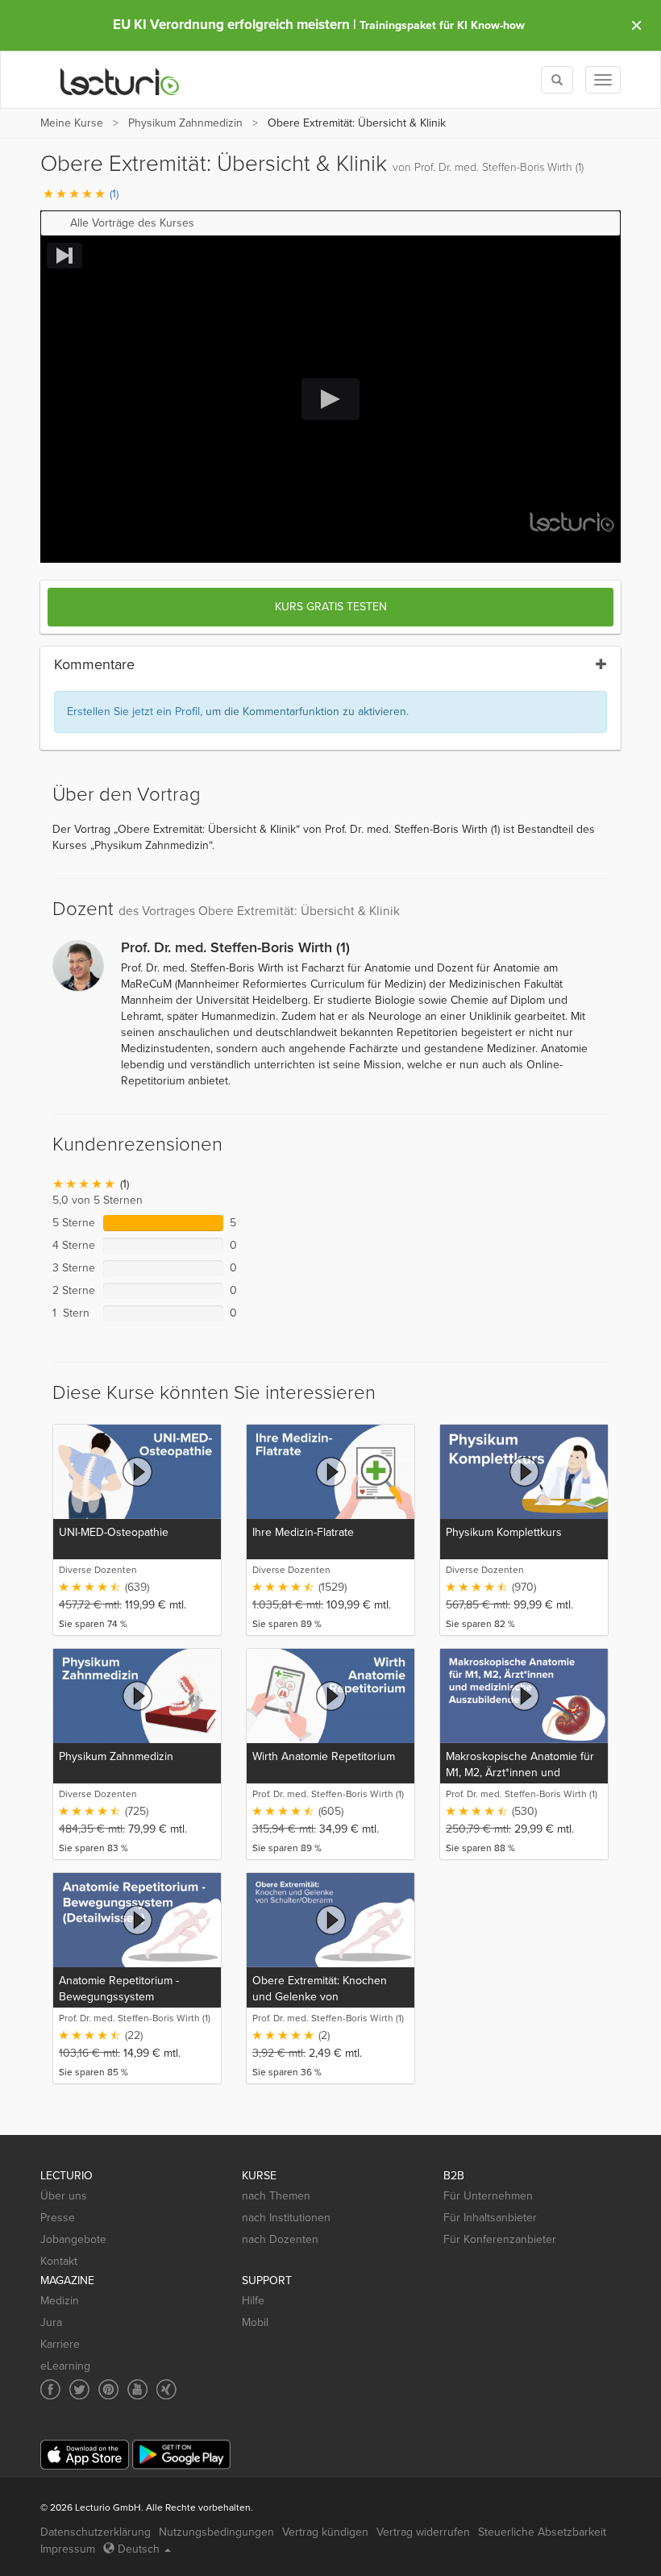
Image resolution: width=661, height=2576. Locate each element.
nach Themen (276, 2196)
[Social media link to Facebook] (50, 2389)
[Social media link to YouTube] (137, 2389)
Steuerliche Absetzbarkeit (542, 2532)
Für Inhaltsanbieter (490, 2218)
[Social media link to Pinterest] (108, 2389)
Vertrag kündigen (325, 2532)
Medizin (60, 2301)
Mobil (255, 2322)
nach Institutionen (286, 2218)
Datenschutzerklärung (96, 2532)
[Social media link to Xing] (166, 2389)
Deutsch (139, 2549)
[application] (330, 400)
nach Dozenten (280, 2239)
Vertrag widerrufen (423, 2532)
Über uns (64, 2196)
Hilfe (253, 2301)
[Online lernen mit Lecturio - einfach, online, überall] (120, 80)
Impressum (68, 2549)
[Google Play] (181, 2455)
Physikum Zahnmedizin (185, 123)
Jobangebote (73, 2239)
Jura (51, 2322)
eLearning (65, 2366)
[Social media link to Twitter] (79, 2389)
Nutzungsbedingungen (216, 2532)
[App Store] (85, 2455)
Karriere (60, 2344)
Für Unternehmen (488, 2196)
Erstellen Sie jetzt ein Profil (133, 712)
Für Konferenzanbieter (500, 2239)
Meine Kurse (72, 123)
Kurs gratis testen (331, 607)
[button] (330, 223)
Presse (58, 2218)
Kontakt (59, 2261)
